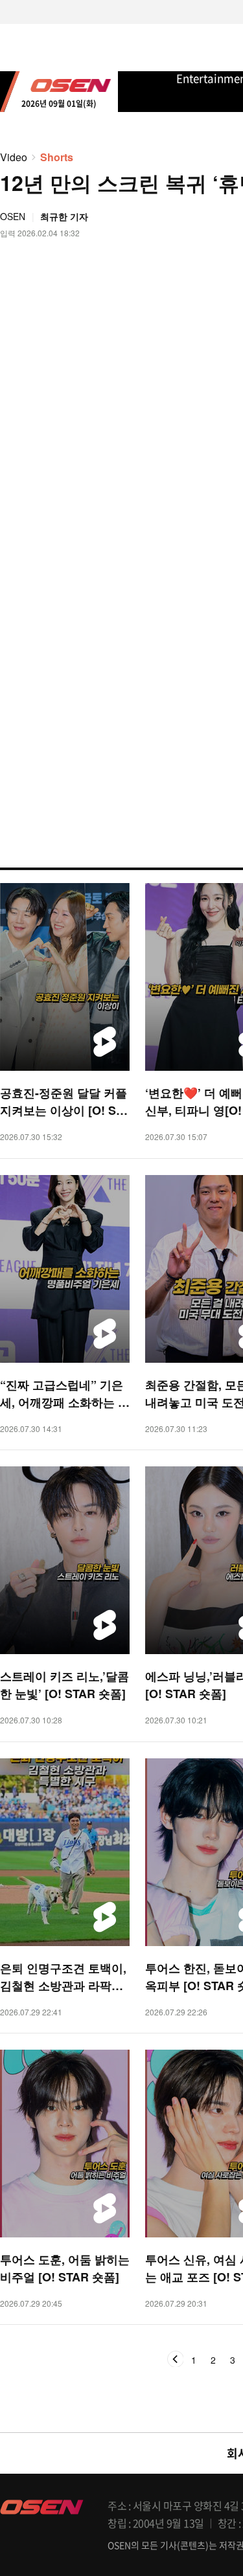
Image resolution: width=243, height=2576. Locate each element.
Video (14, 157)
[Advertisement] (121, 654)
